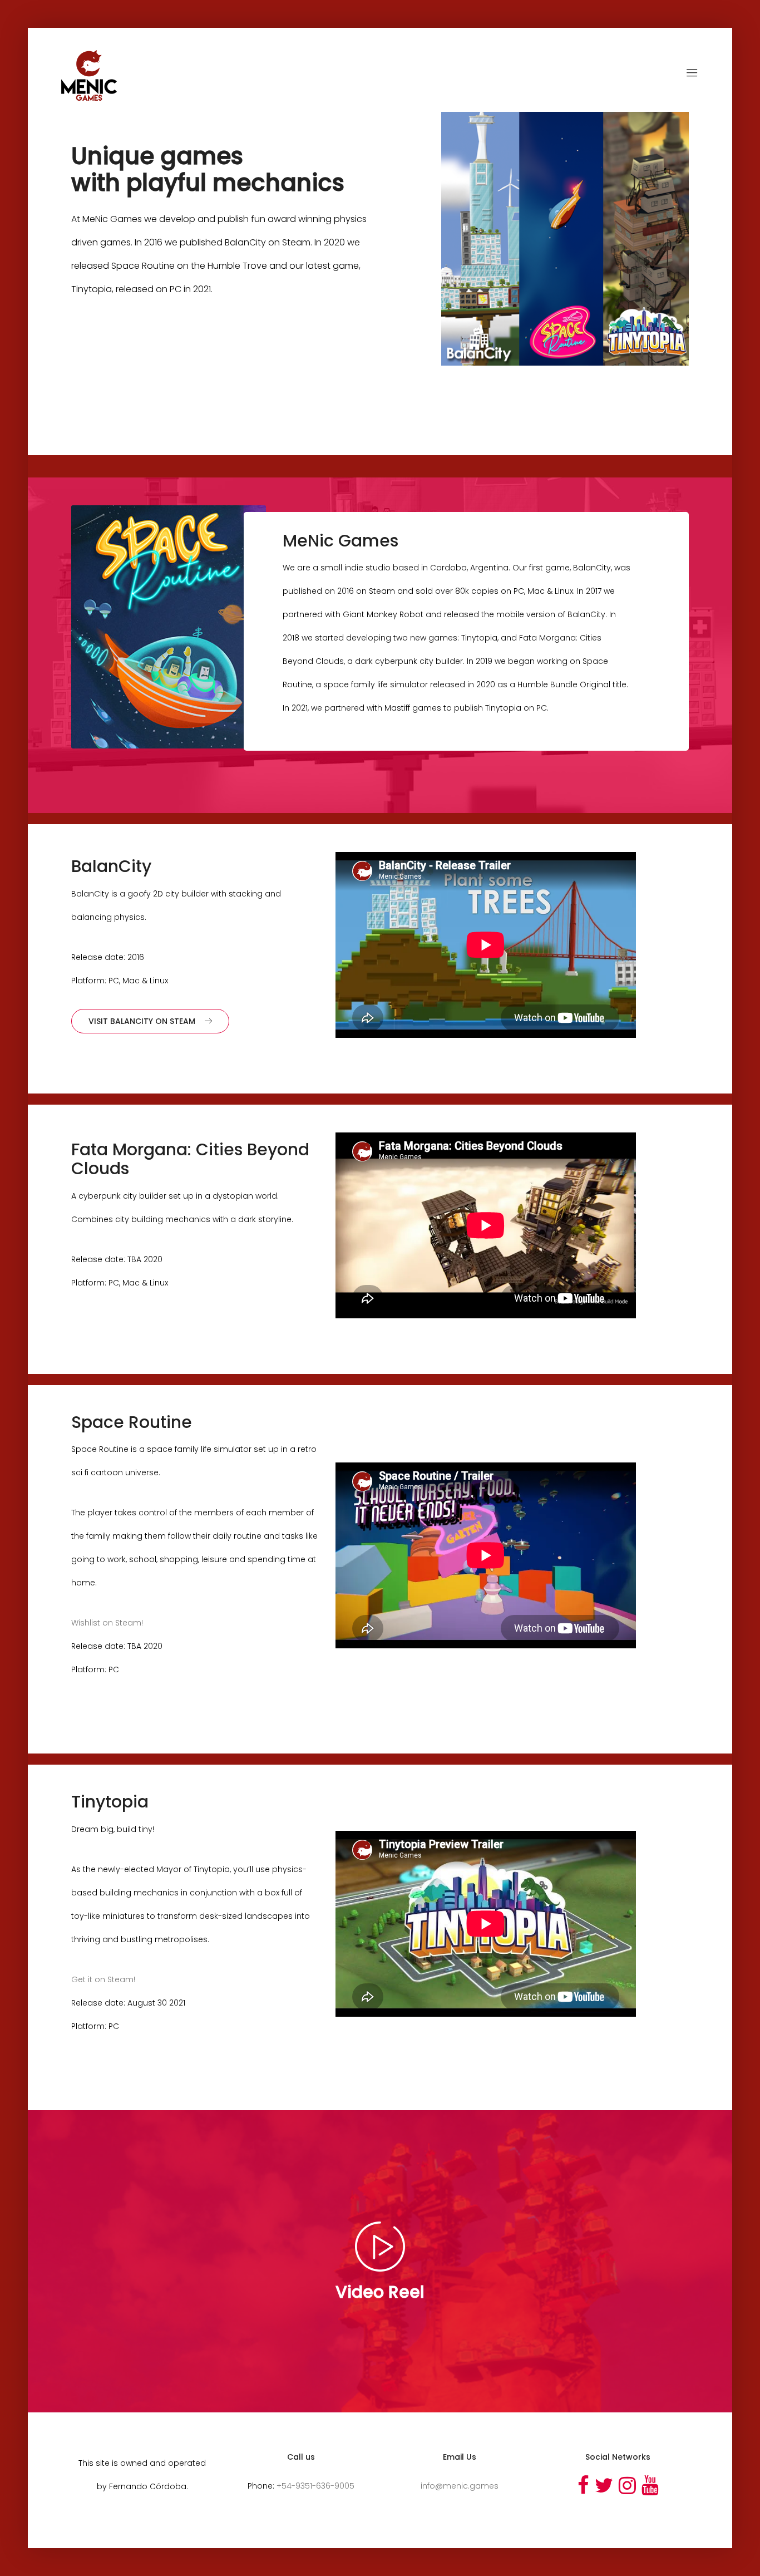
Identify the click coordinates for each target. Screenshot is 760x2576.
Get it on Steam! (103, 1979)
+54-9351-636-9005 (315, 2486)
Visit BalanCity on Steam (142, 1021)
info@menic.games (460, 2486)
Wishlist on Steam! (107, 1623)
